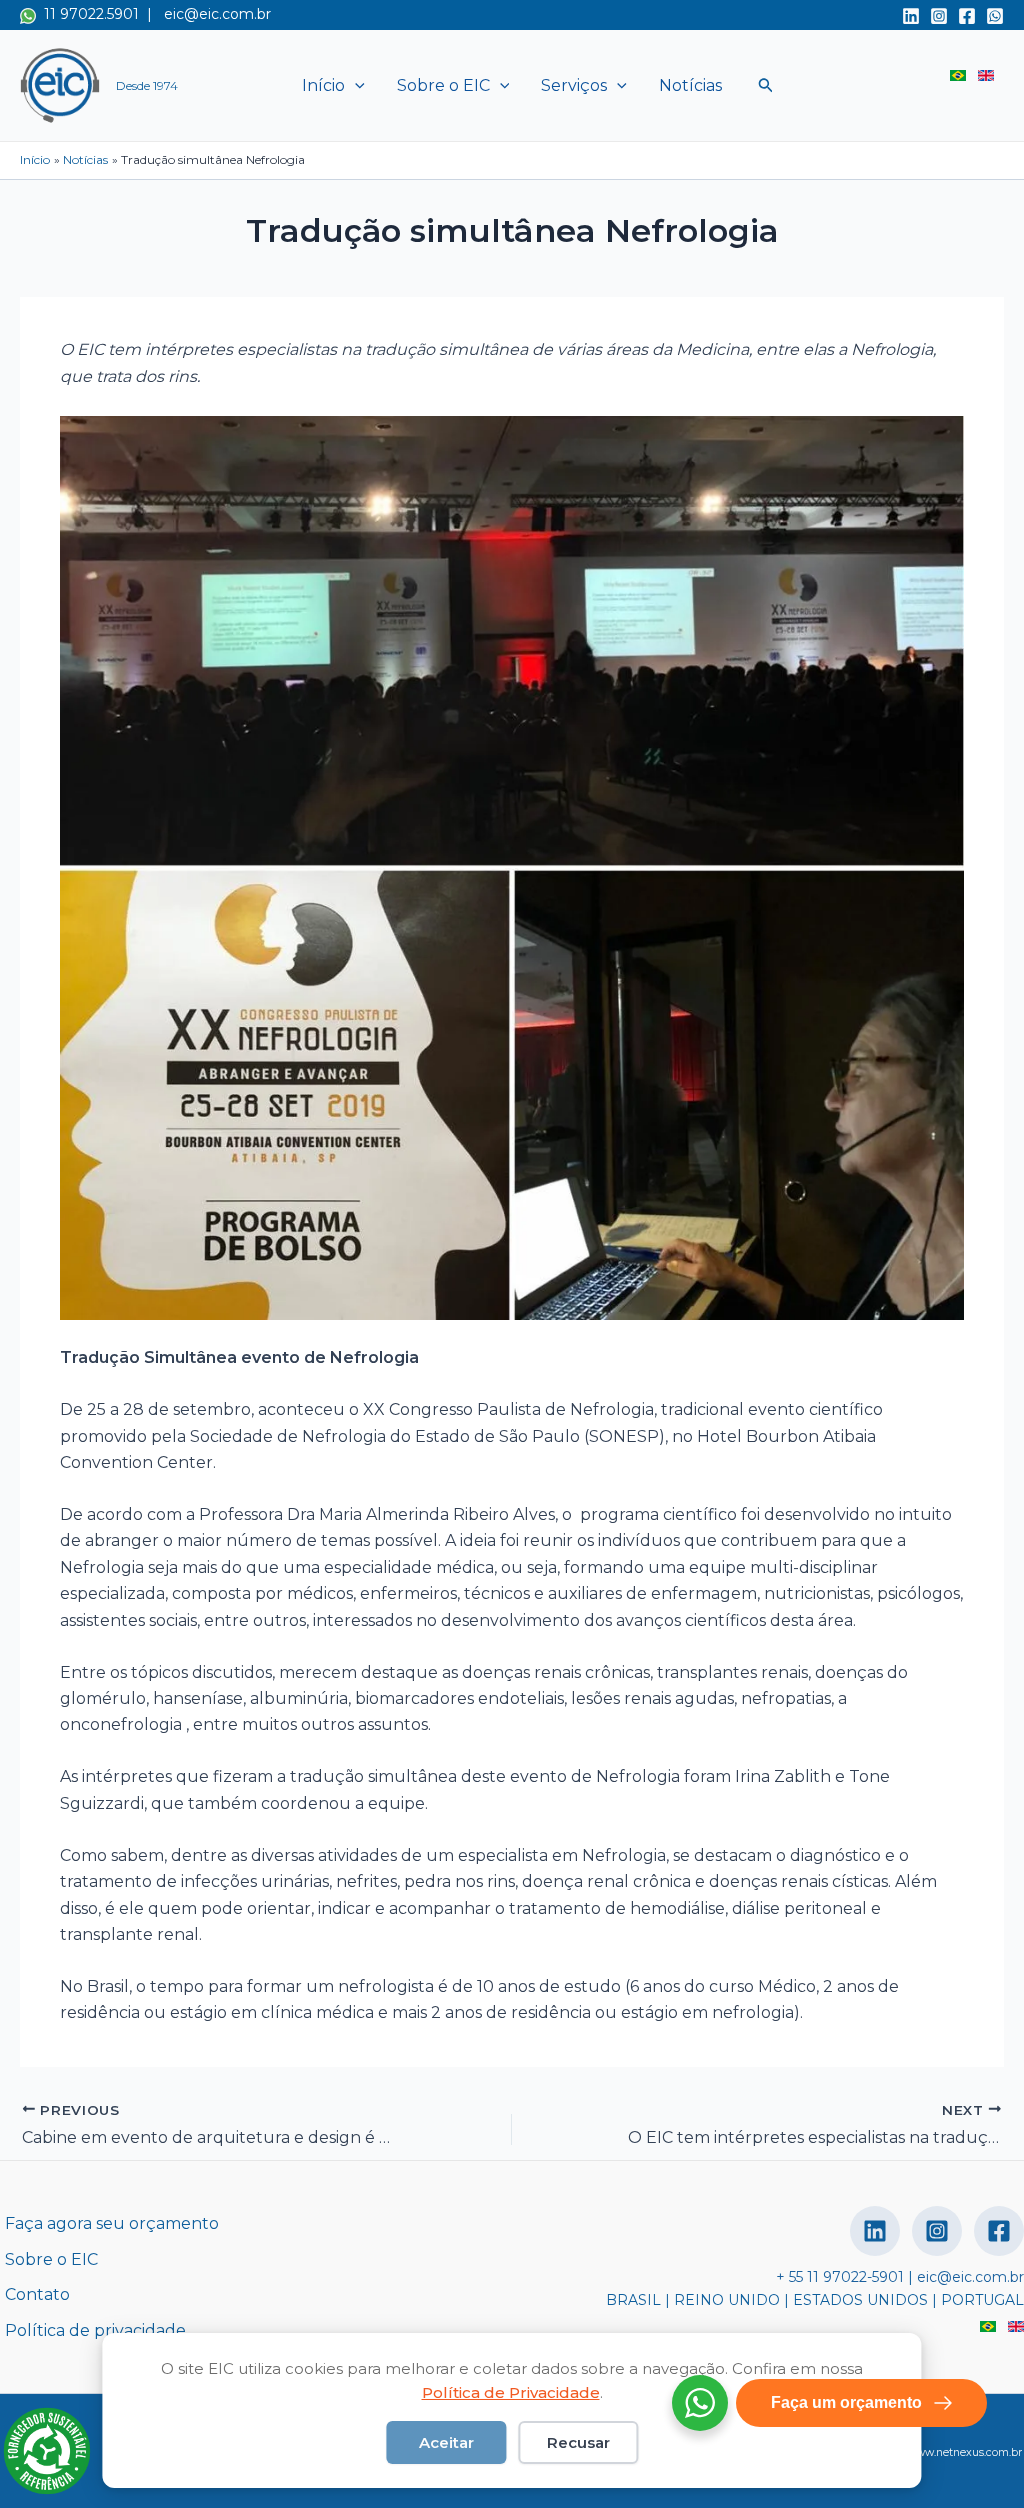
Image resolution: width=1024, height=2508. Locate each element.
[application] (355, 86)
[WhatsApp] (995, 16)
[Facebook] (967, 16)
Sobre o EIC (443, 85)
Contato (37, 2294)
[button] (766, 85)
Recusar (578, 2442)
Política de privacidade (95, 2330)
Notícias (690, 85)
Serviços (574, 85)
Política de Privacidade (511, 2392)
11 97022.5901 (87, 14)
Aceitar (446, 2442)
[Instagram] (939, 16)
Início (323, 85)
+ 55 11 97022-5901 (840, 2277)
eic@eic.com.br (217, 14)
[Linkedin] (911, 16)
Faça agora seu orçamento (112, 2223)
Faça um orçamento (846, 2402)
